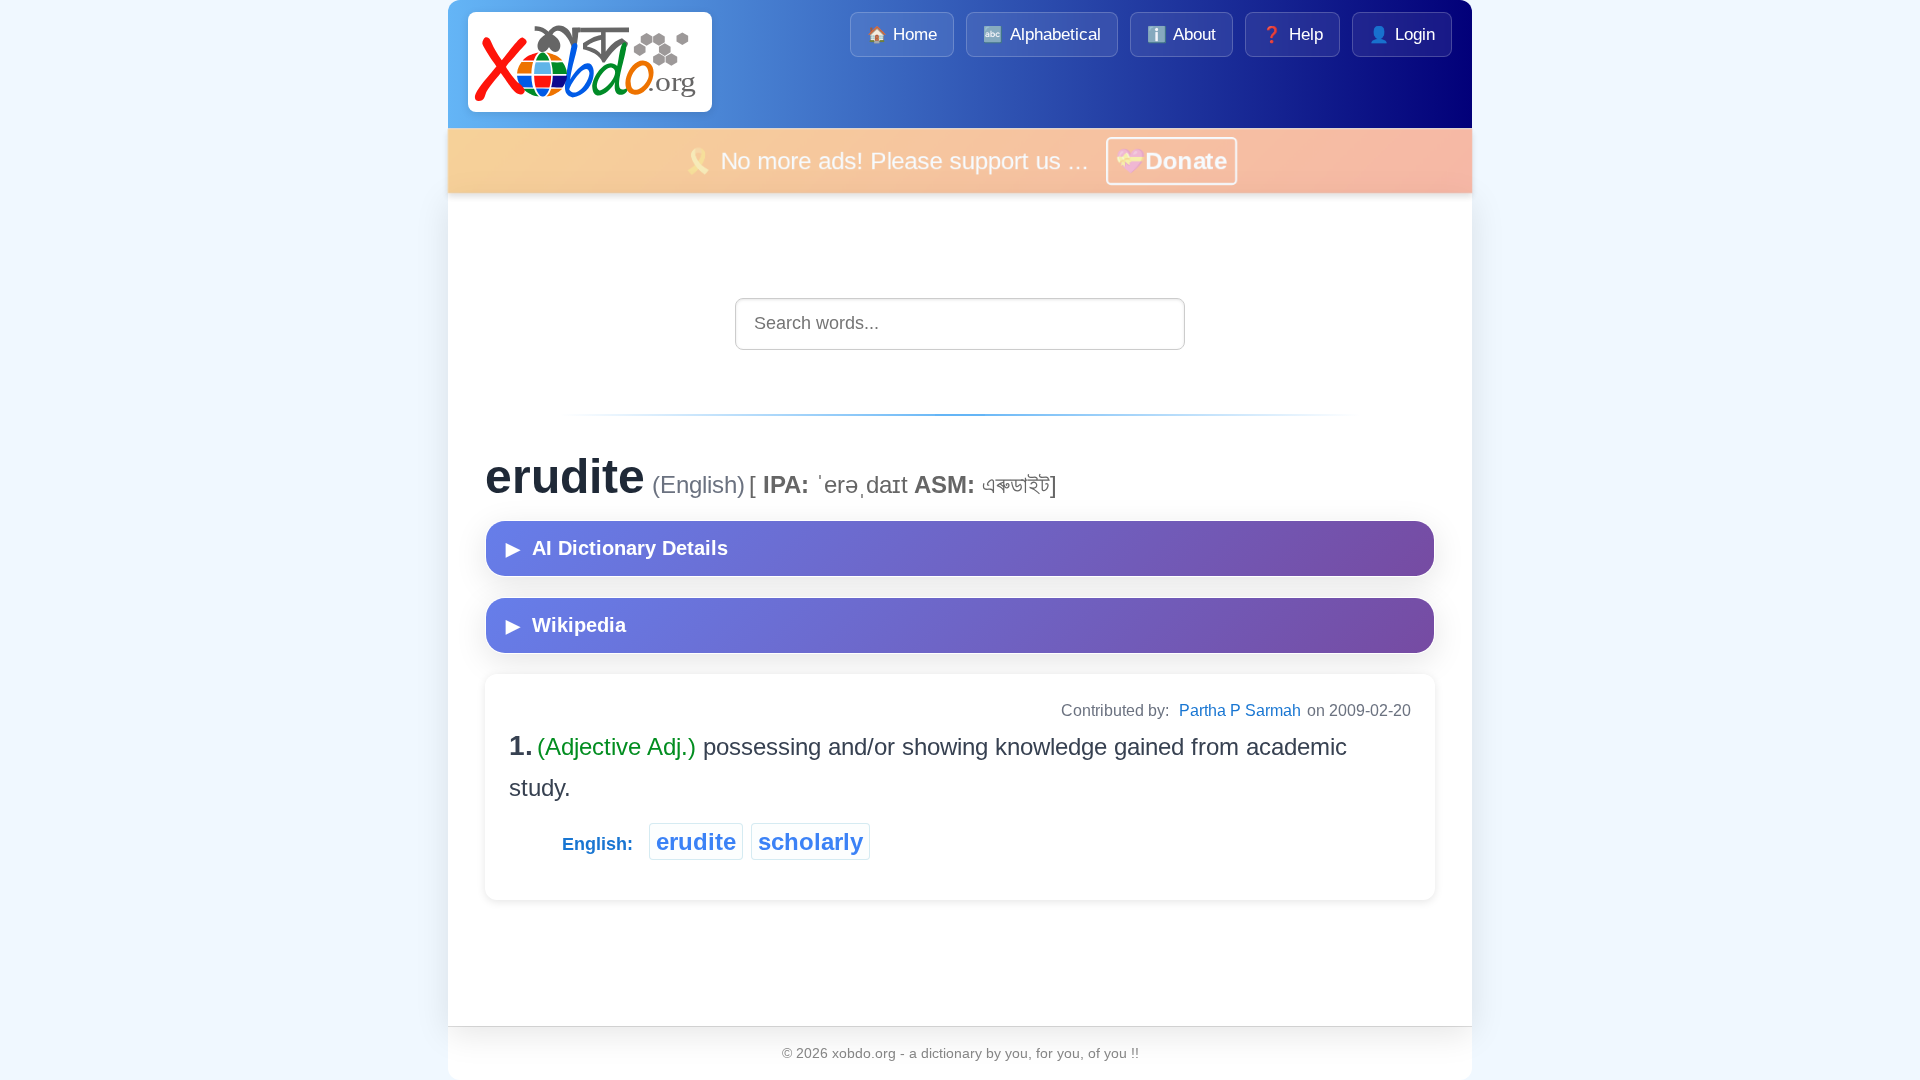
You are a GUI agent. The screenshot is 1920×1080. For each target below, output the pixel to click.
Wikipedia (566, 625)
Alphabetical (1041, 34)
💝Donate (1199, 160)
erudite (696, 841)
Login (1402, 34)
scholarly (810, 841)
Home (902, 34)
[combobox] (960, 323)
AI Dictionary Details (617, 548)
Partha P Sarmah (1240, 710)
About (1181, 34)
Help (1292, 34)
